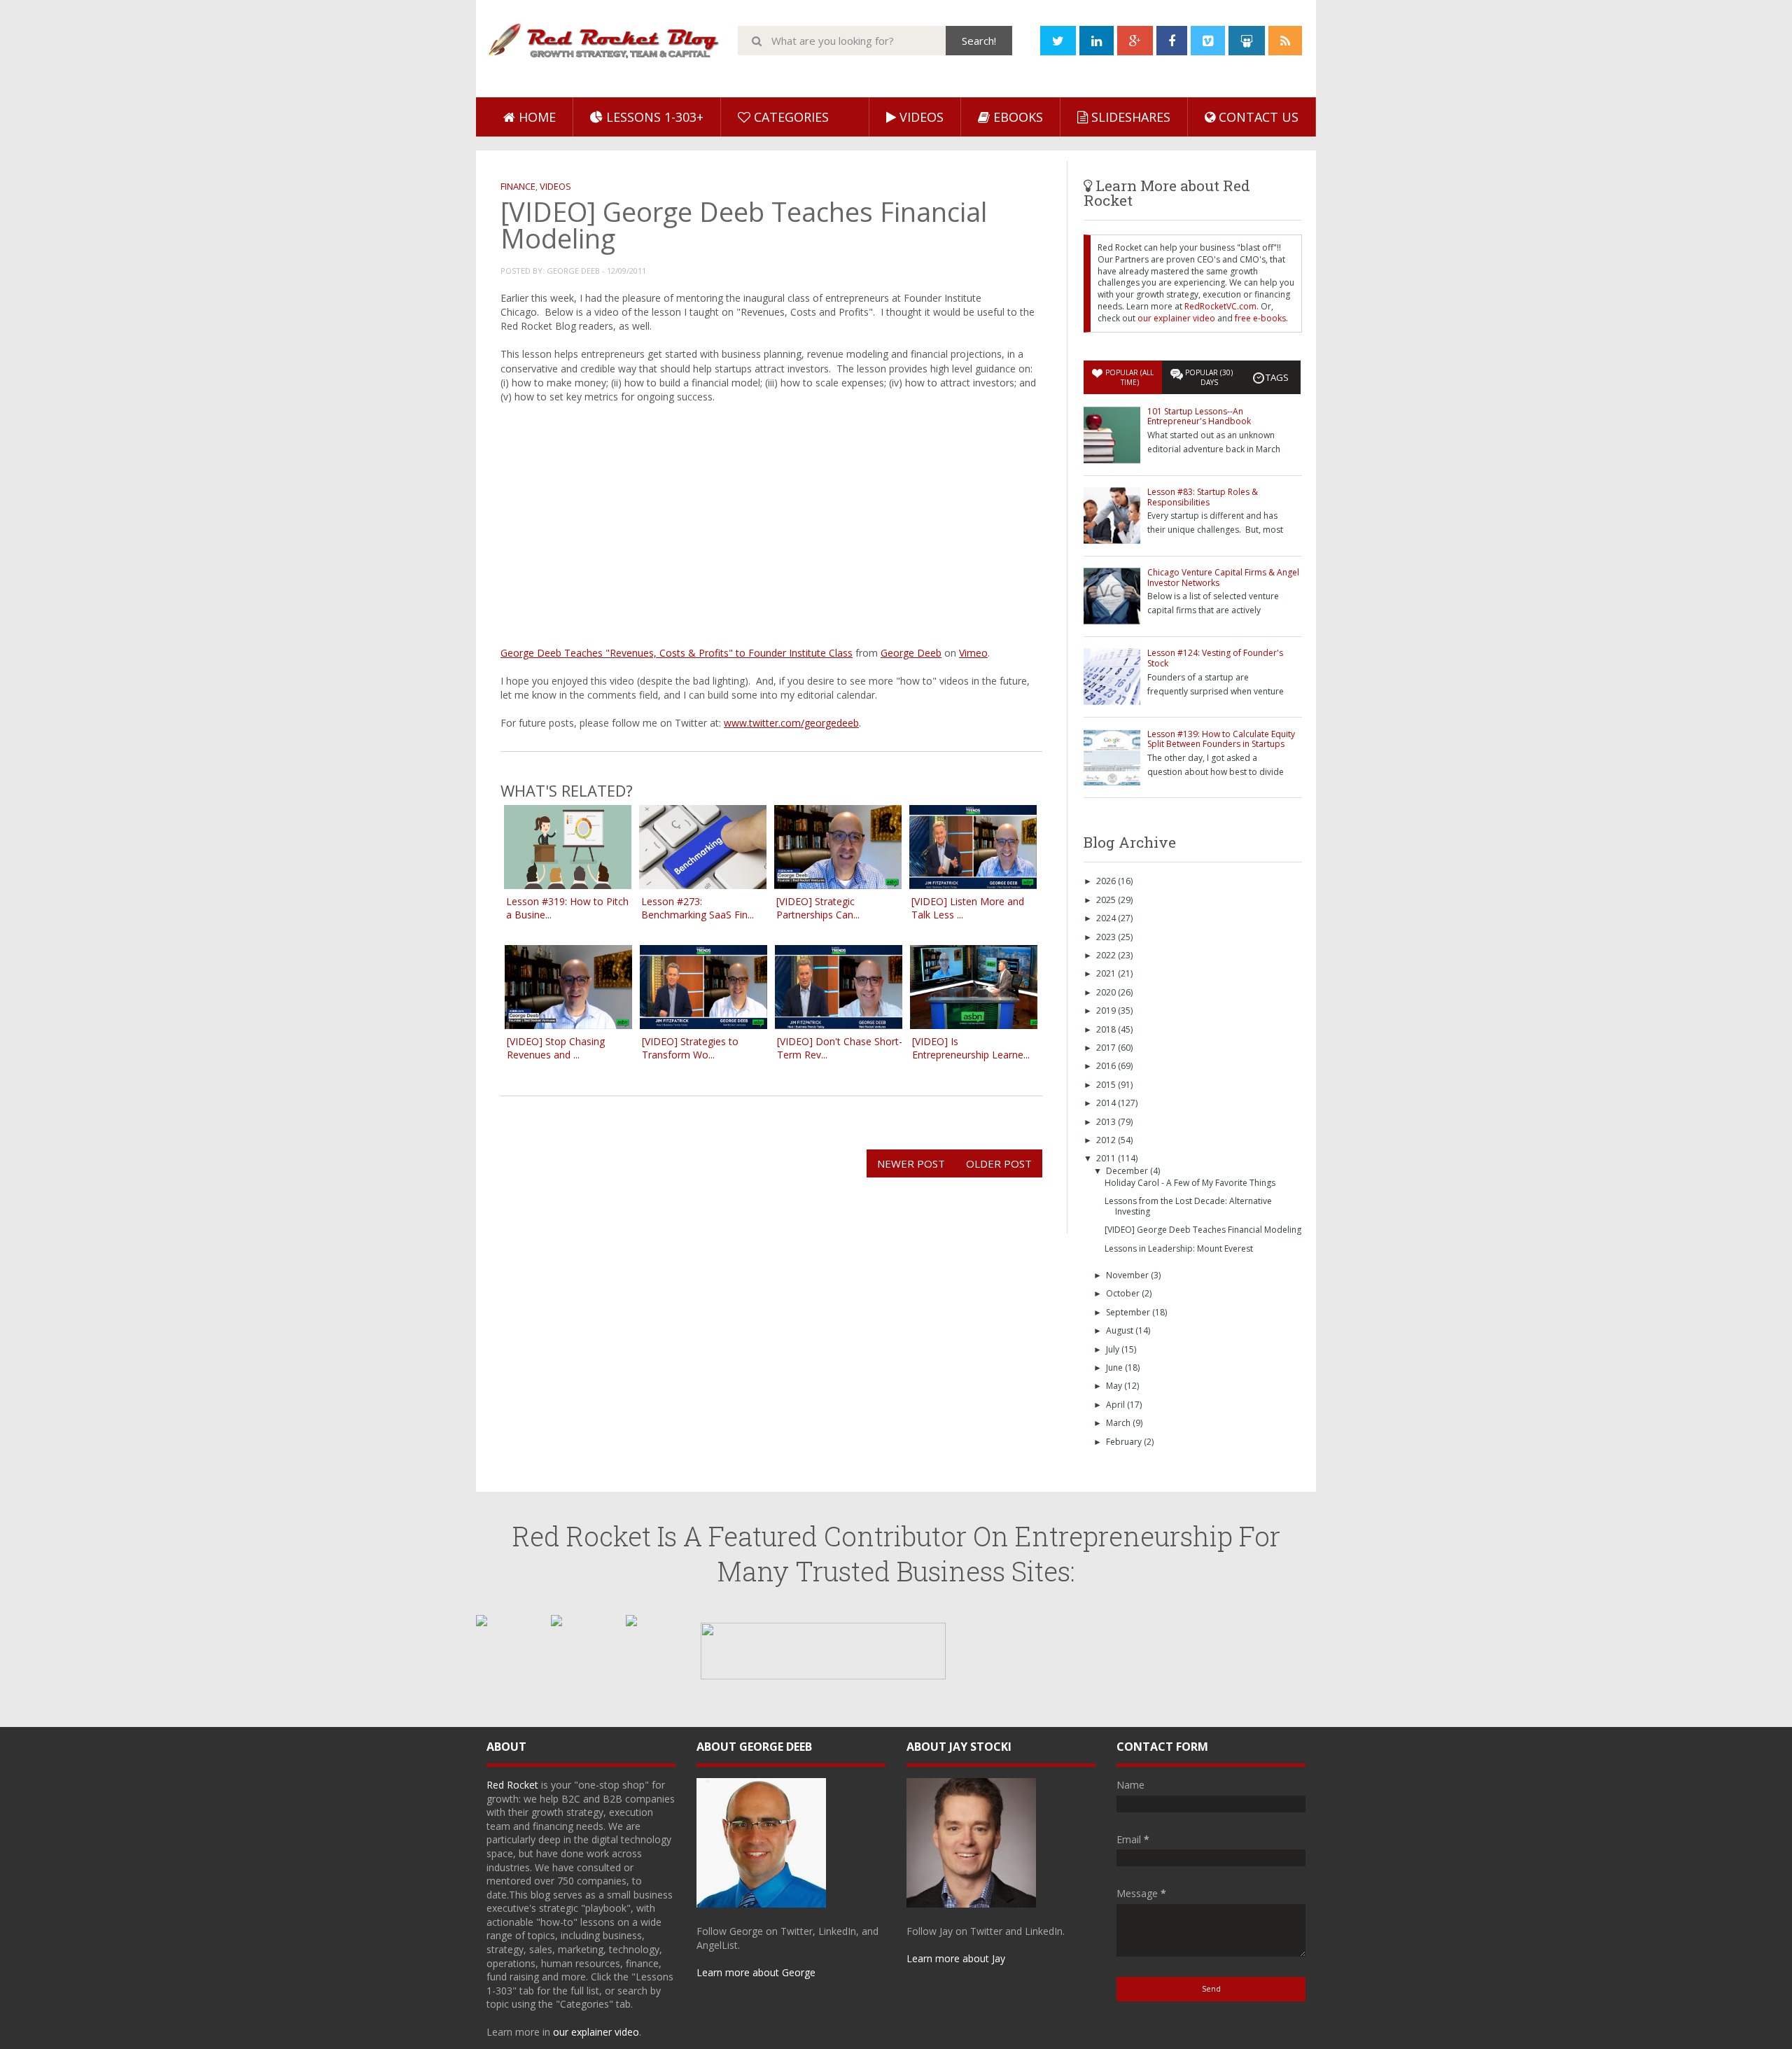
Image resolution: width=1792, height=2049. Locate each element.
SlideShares (1129, 117)
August (1121, 1330)
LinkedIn (837, 1931)
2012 (1107, 1140)
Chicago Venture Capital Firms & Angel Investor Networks (1223, 577)
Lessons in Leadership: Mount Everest (1179, 1249)
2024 (1107, 918)
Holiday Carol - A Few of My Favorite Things (1190, 1183)
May (1115, 1386)
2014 (1107, 1103)
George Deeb (911, 653)
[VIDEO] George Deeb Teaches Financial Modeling (1203, 1230)
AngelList (717, 1945)
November (1128, 1275)
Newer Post (911, 1163)
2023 (1107, 937)
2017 (1107, 1048)
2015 (1107, 1085)
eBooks (1016, 117)
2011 (1107, 1158)
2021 (1107, 973)
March (1119, 1423)
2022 (1107, 955)
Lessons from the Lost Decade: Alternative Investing (1188, 1206)
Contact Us (1257, 117)
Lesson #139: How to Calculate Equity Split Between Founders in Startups (1221, 739)
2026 (1107, 881)
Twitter (797, 1931)
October (1124, 1293)
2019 (1107, 1010)
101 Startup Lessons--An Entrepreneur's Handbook (1199, 416)
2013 (1107, 1122)
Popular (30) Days (1209, 377)
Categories (790, 117)
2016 (1107, 1066)
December (1128, 1171)
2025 (1107, 900)
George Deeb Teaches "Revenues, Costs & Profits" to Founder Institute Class (677, 653)
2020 (1107, 992)
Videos (920, 117)
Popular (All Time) (1129, 377)
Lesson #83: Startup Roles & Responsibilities (1203, 497)
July (1114, 1349)
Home (535, 117)
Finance (518, 186)
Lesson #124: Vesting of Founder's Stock (1215, 658)
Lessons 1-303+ (653, 117)
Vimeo (973, 653)
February (1125, 1442)
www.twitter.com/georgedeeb (791, 723)
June (1115, 1368)
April (1116, 1405)
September (1129, 1312)
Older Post (999, 1163)
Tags (1277, 377)
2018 (1107, 1029)
